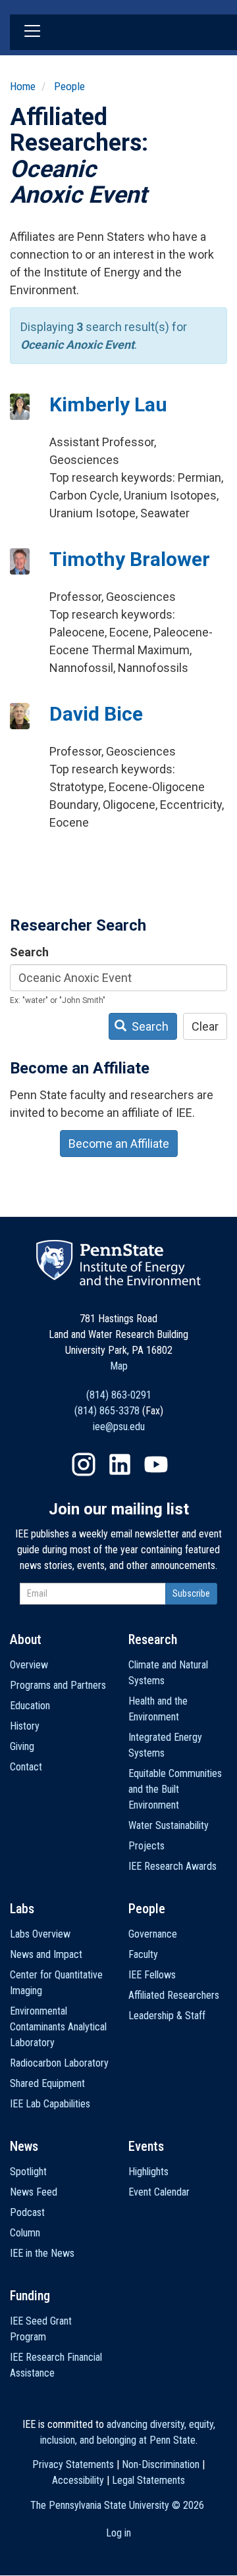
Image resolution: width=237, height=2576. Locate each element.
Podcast (27, 2212)
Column (25, 2233)
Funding (30, 2296)
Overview (29, 1665)
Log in (118, 2533)
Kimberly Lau (108, 404)
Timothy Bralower (130, 559)
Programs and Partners (58, 1685)
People (69, 86)
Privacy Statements (73, 2464)
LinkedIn (120, 1464)
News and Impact (46, 1954)
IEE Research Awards (172, 1866)
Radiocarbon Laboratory (59, 2063)
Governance (153, 1934)
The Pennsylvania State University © (117, 2505)
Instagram (84, 1464)
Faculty (143, 1954)
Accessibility (78, 2480)
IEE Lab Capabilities (50, 2104)
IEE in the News (42, 2253)
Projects (146, 1846)
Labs (22, 1909)
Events (146, 2146)
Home (23, 86)
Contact (26, 1767)
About (26, 1639)
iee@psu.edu (119, 1427)
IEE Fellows (152, 1975)
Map (119, 1366)
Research (153, 1639)
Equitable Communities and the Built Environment (175, 1789)
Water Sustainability (169, 1825)
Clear (205, 1026)
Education (30, 1706)
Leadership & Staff (167, 2016)
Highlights (148, 2172)
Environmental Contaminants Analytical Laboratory (58, 2027)
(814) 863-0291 (119, 1395)
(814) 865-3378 (107, 1411)
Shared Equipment (47, 2083)
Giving (22, 1746)
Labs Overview (40, 1934)
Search (29, 952)
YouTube (156, 1464)
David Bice (96, 714)
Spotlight (28, 2172)
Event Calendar (159, 2192)
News (24, 2146)
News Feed (34, 2192)
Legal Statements (148, 2480)
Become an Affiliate (119, 1144)
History (25, 1726)
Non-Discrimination (161, 2464)
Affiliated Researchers (174, 1995)
